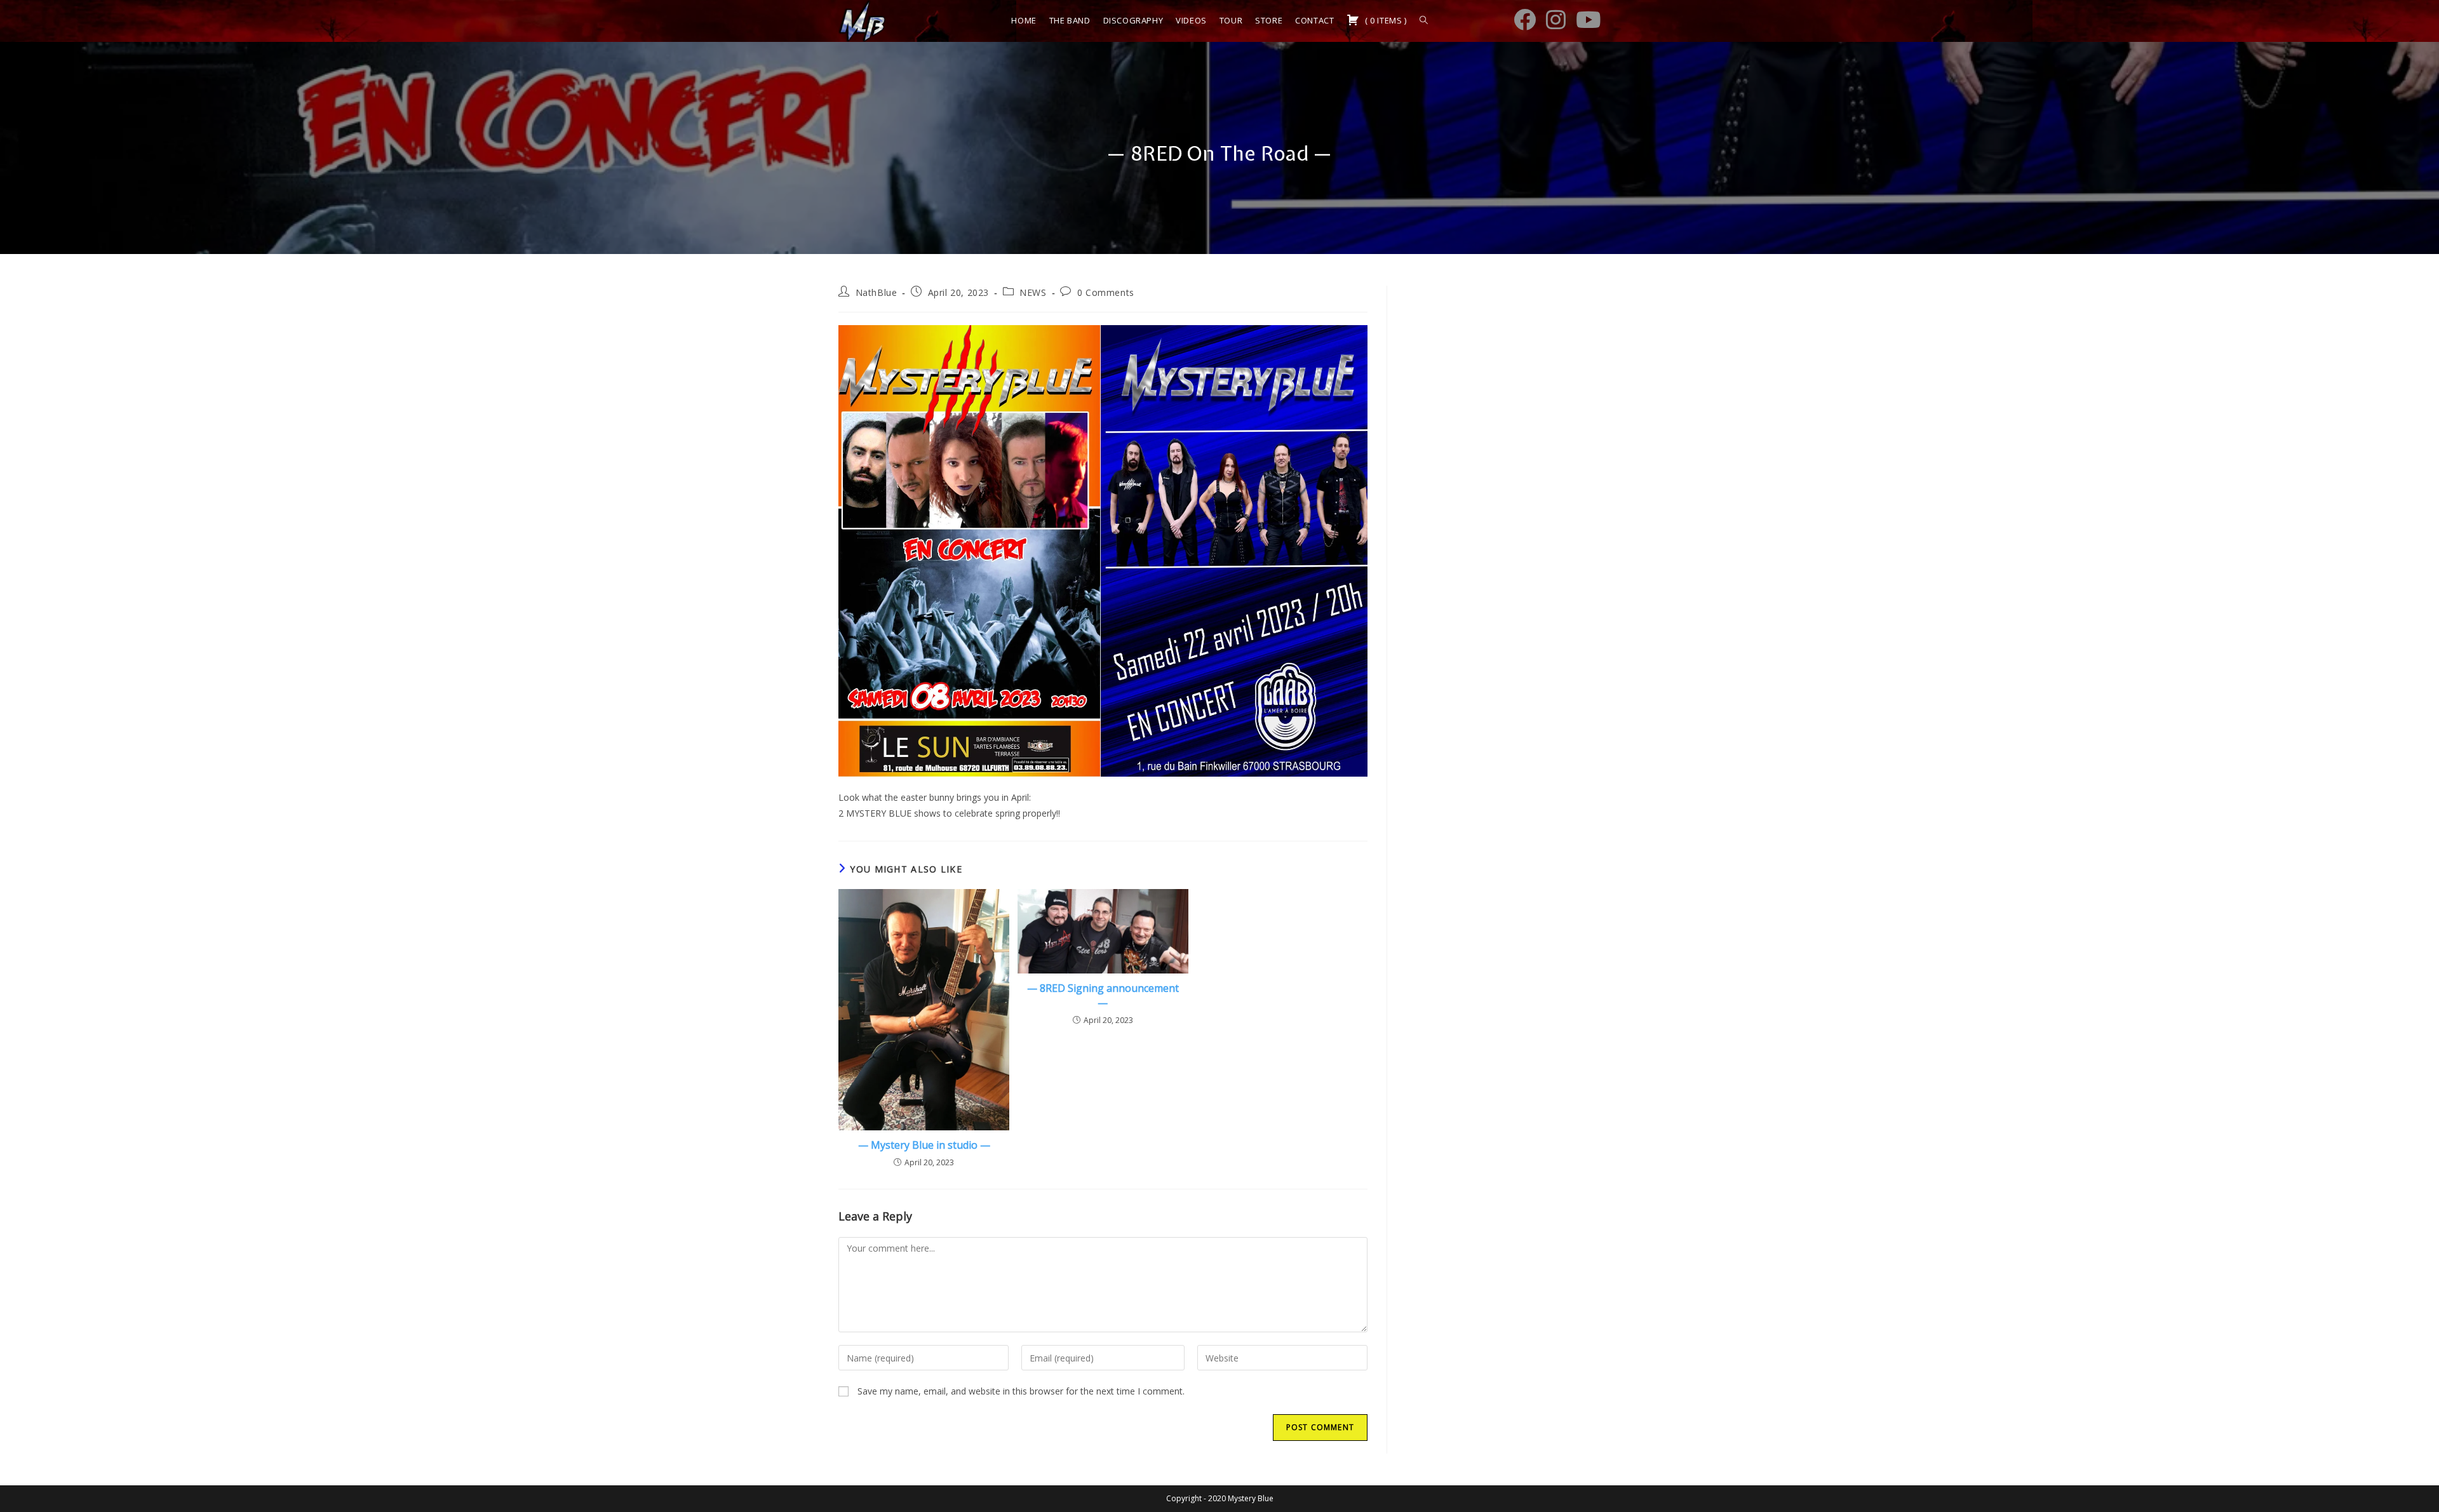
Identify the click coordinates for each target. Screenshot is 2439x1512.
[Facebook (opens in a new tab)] (1525, 19)
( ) (1384, 20)
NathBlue (877, 292)
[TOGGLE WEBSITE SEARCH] (1424, 21)
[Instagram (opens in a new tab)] (1556, 19)
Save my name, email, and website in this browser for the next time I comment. (1021, 1391)
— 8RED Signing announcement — (1103, 995)
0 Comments (1106, 292)
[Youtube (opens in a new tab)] (1588, 19)
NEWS (1033, 292)
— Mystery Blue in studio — (924, 1145)
